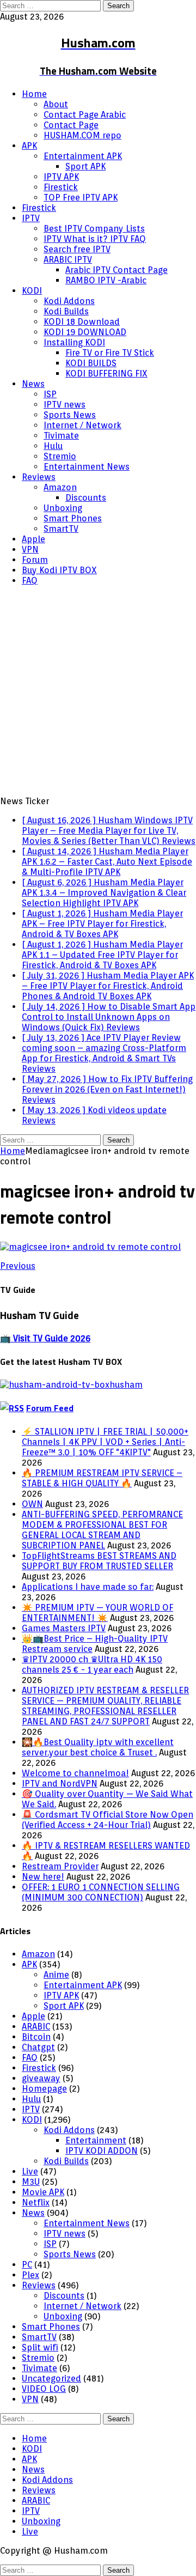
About (56, 104)
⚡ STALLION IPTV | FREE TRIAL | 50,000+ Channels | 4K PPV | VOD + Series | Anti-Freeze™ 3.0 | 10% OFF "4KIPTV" (105, 1442)
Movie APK (43, 2192)
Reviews (39, 477)
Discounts (86, 498)
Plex (30, 2275)
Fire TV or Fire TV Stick (110, 353)
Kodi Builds (66, 311)
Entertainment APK (83, 156)
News (33, 384)
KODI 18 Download (82, 322)
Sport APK (85, 166)
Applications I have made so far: (88, 1587)
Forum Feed (50, 1408)
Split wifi (40, 2347)
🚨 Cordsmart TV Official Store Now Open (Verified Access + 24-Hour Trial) (108, 1820)
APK (29, 146)
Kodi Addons (69, 301)
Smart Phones (73, 518)
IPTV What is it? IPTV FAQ (95, 239)
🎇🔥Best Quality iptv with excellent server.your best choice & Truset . (98, 1747)
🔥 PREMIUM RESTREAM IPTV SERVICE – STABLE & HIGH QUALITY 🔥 (102, 1478)
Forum (35, 560)
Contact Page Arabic (85, 115)
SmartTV (61, 529)
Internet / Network (82, 425)
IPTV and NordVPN (60, 1784)
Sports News (70, 415)
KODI (32, 291)
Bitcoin (36, 2037)
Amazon (60, 487)
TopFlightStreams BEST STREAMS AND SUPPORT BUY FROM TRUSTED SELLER (99, 1561)
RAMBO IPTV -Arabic (106, 280)
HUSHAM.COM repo (82, 135)
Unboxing (63, 508)
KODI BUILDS (91, 363)
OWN (32, 1504)
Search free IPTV (77, 249)
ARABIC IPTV (68, 260)
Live (30, 2171)
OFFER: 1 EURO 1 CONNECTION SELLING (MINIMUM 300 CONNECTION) (101, 1892)
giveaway (41, 2078)
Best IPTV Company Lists (94, 229)
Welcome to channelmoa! (75, 1773)
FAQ (30, 581)
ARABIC (36, 2027)
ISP (50, 394)
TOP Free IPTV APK (81, 198)
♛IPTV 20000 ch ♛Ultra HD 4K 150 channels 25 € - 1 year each (92, 1664)
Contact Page (71, 125)
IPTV (31, 218)
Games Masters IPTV (64, 1628)
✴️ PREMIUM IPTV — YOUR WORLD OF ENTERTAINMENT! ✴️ (97, 1613)
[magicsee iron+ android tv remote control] (90, 1247)
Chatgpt (38, 2047)
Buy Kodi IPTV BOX (59, 570)
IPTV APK (61, 177)
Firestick (61, 187)
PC (27, 2265)
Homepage (44, 2089)
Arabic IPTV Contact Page (117, 270)
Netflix (36, 2203)
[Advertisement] (98, 692)
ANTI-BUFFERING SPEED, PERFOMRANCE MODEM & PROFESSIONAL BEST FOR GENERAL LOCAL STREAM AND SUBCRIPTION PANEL (102, 1530)
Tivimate (61, 436)
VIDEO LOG (44, 2389)
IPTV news (65, 405)
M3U (31, 2182)
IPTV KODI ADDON (102, 2151)
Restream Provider (60, 1866)
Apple (33, 539)
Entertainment (96, 2140)
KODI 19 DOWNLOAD (85, 332)
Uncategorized (51, 2378)
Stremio (60, 456)
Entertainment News (87, 467)
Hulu (53, 446)
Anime (56, 1975)
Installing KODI (74, 342)
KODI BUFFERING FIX (106, 373)
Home (34, 94)
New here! (43, 1877)
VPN (30, 549)
